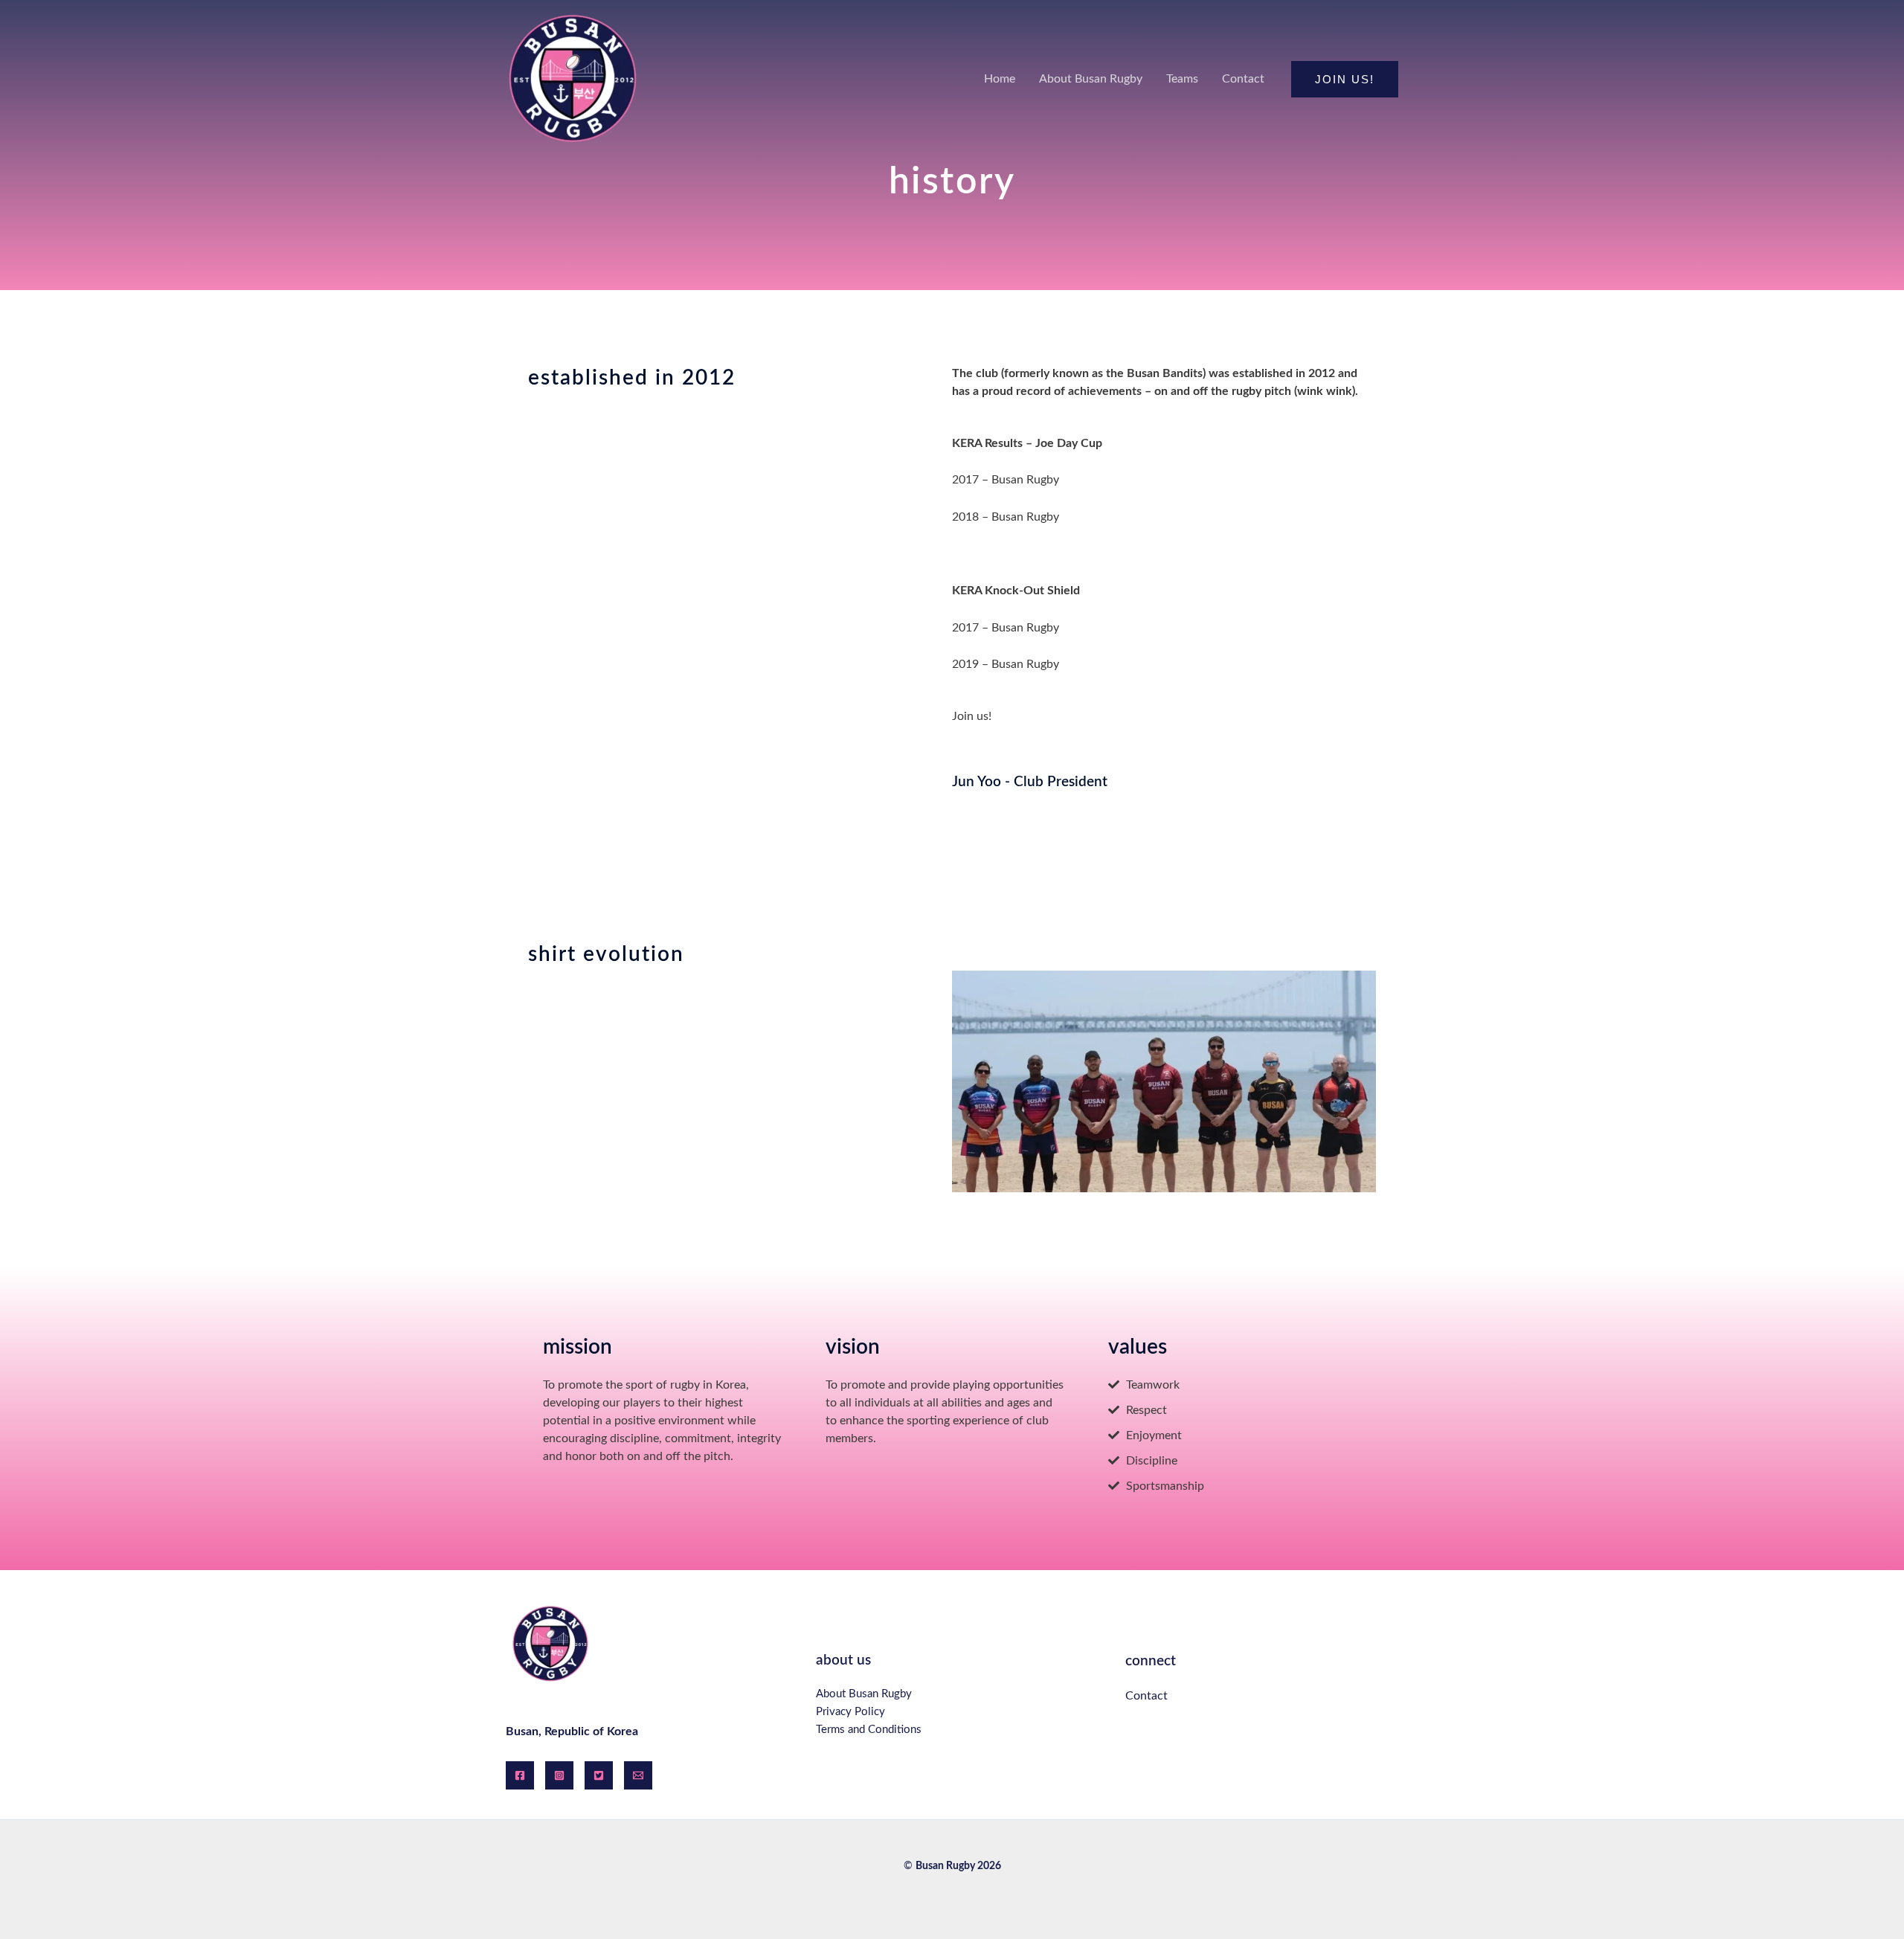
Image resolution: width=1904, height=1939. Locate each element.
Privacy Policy (850, 1712)
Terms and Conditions (869, 1730)
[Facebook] (520, 1775)
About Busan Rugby (864, 1694)
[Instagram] (559, 1775)
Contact (1146, 1696)
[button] (1345, 79)
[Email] (638, 1775)
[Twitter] (599, 1775)
